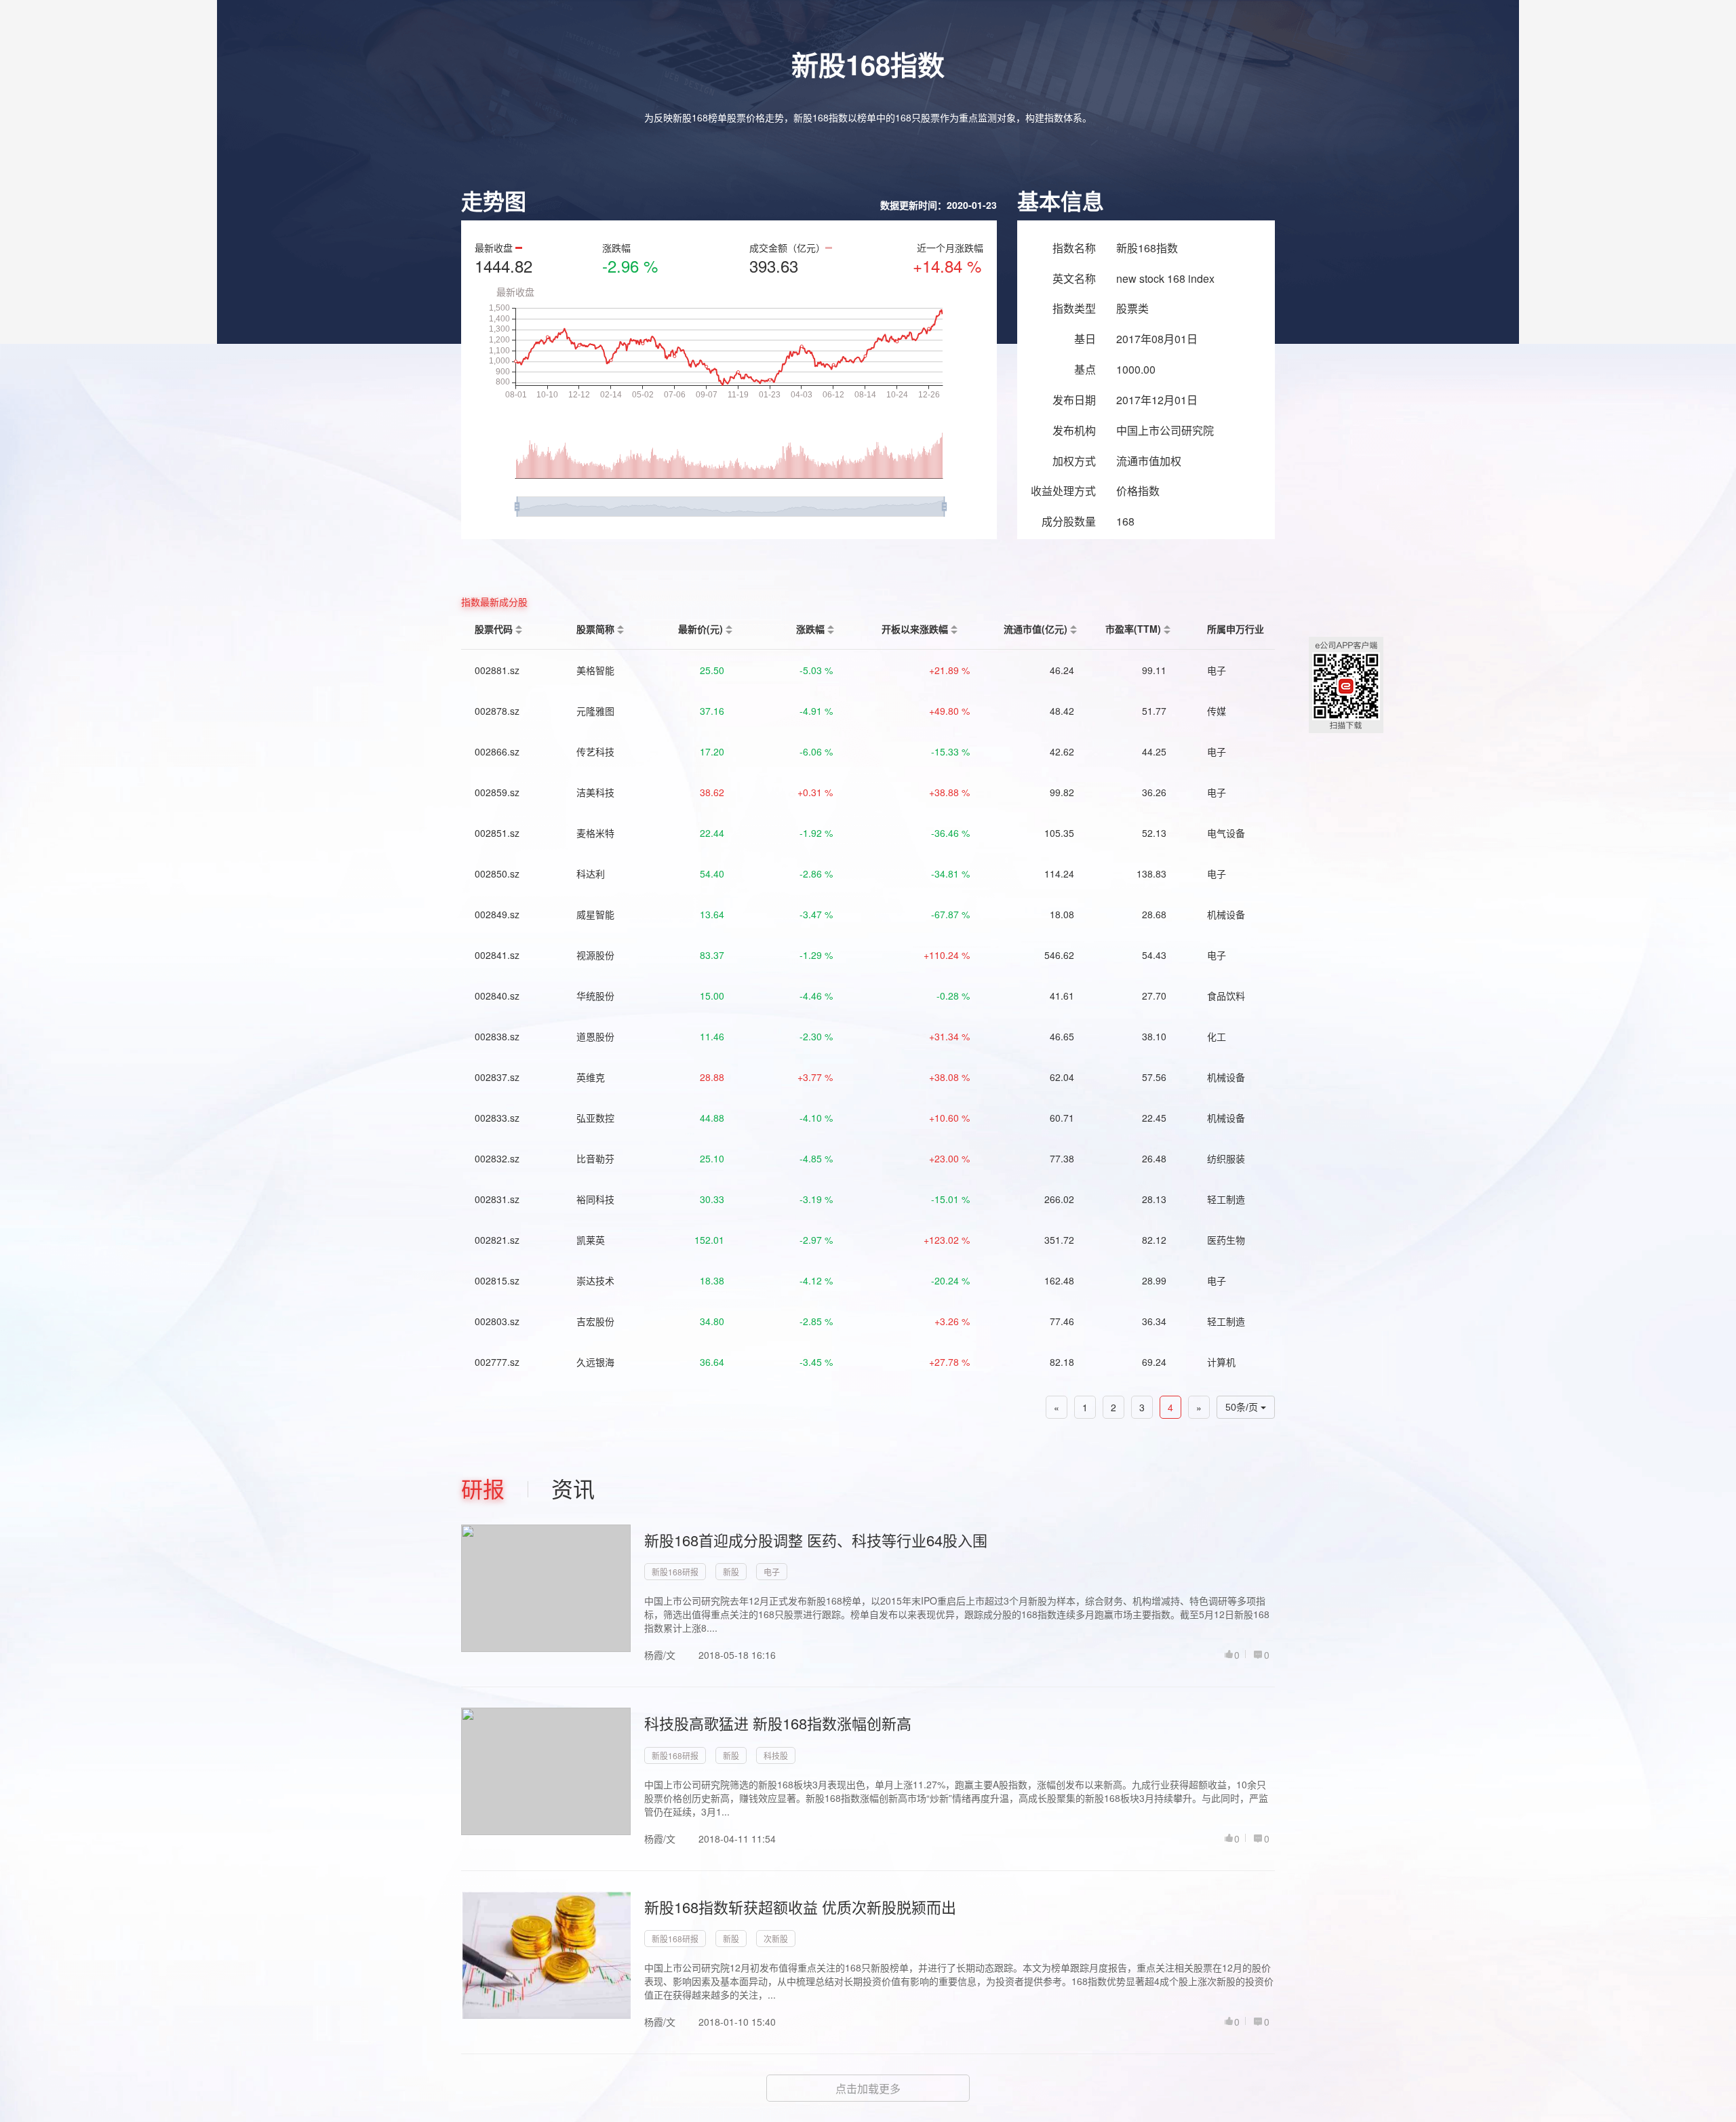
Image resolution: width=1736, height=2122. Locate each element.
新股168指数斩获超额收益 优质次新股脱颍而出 (800, 1907)
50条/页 (1243, 1407)
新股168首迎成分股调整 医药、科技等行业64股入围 (816, 1540)
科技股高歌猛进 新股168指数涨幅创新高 (778, 1723)
